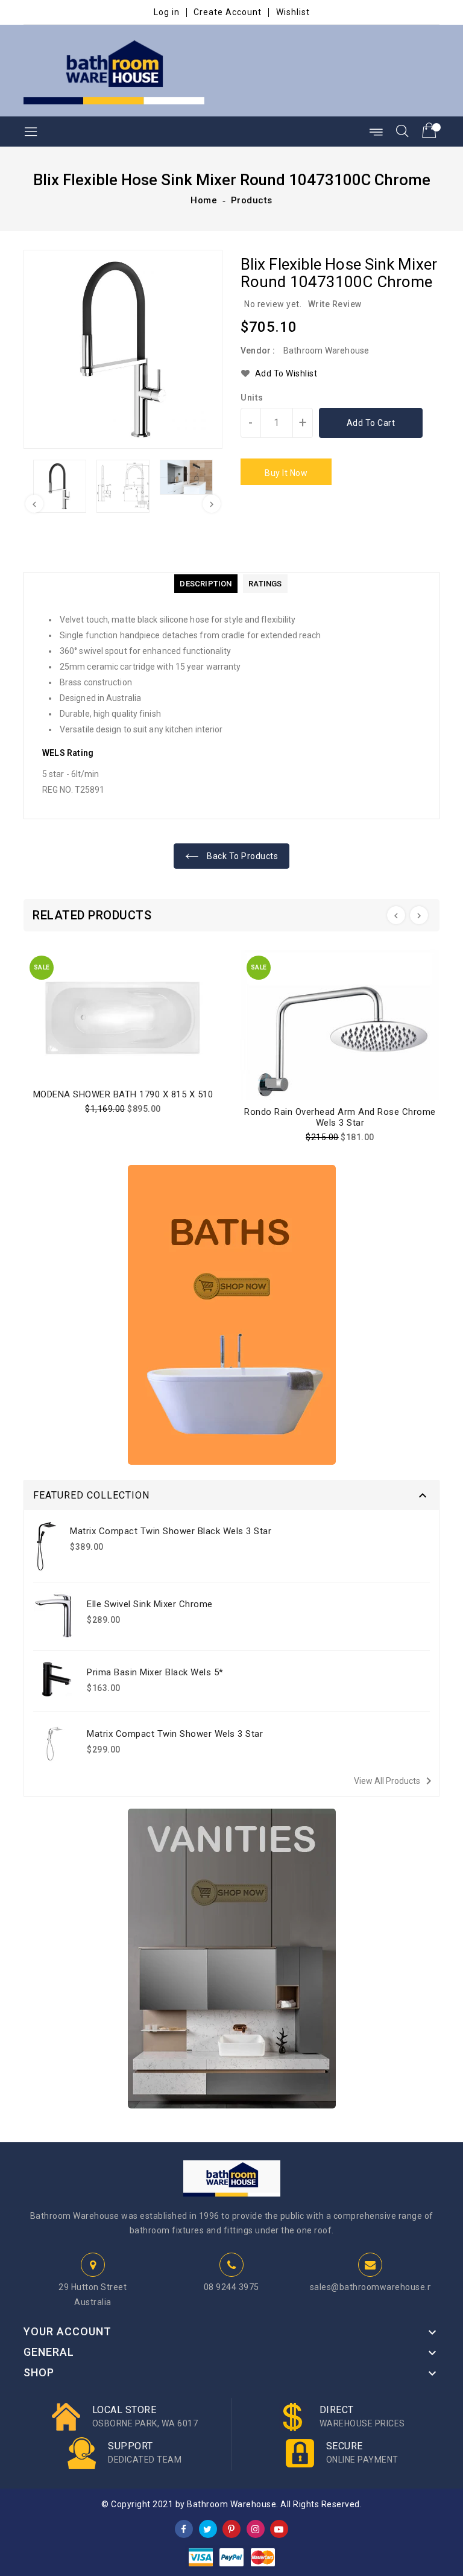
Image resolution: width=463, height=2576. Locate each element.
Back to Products (242, 856)
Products (252, 200)
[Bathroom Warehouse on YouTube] (279, 2528)
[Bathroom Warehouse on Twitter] (208, 2528)
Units (252, 398)
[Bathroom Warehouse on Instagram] (256, 2528)
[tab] (206, 584)
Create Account (228, 12)
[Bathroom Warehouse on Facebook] (184, 2528)
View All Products (395, 1781)
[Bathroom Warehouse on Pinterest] (231, 2528)
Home (204, 200)
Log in (167, 12)
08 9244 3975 (231, 2287)
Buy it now (286, 473)
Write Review (335, 304)
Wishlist (293, 12)
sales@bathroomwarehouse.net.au (382, 2287)
